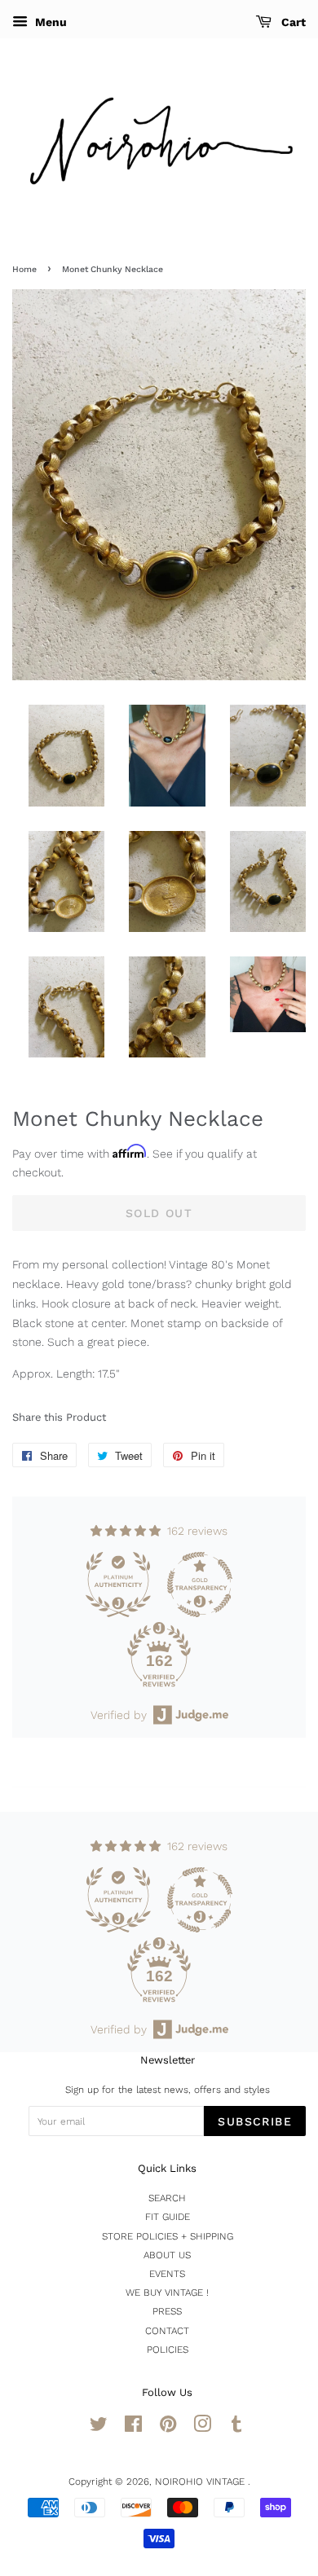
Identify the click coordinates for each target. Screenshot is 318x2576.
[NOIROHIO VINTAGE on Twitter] (99, 2428)
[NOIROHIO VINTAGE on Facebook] (133, 2428)
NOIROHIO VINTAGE (201, 2481)
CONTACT (167, 2331)
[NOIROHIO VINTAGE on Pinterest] (168, 2428)
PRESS (167, 2311)
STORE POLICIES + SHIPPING (168, 2236)
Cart (292, 22)
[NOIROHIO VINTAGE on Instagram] (202, 2428)
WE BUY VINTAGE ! (167, 2292)
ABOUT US (167, 2255)
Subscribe (255, 2121)
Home (24, 269)
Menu (49, 22)
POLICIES (168, 2350)
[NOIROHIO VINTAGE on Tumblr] (236, 2428)
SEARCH (167, 2198)
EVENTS (167, 2274)
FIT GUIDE (168, 2217)
